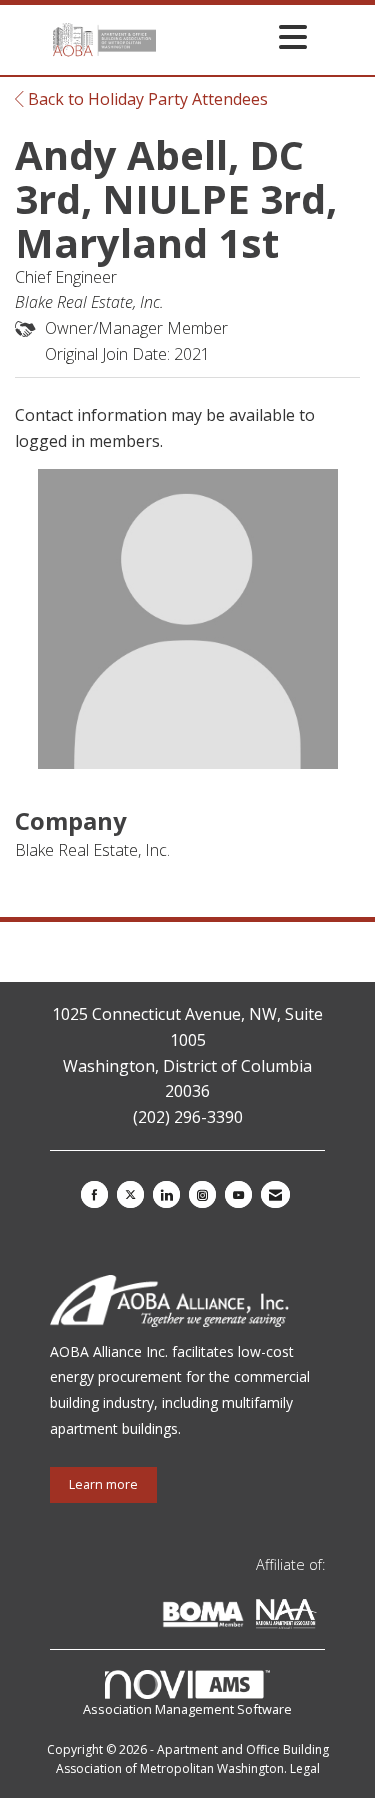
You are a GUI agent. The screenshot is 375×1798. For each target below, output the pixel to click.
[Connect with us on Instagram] (202, 1194)
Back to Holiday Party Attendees (146, 99)
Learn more (103, 1484)
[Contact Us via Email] (275, 1194)
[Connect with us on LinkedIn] (166, 1194)
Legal (305, 1768)
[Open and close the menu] (237, 36)
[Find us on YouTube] (238, 1194)
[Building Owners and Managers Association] (321, 1617)
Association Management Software (187, 1709)
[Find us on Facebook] (94, 1194)
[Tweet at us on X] (130, 1194)
